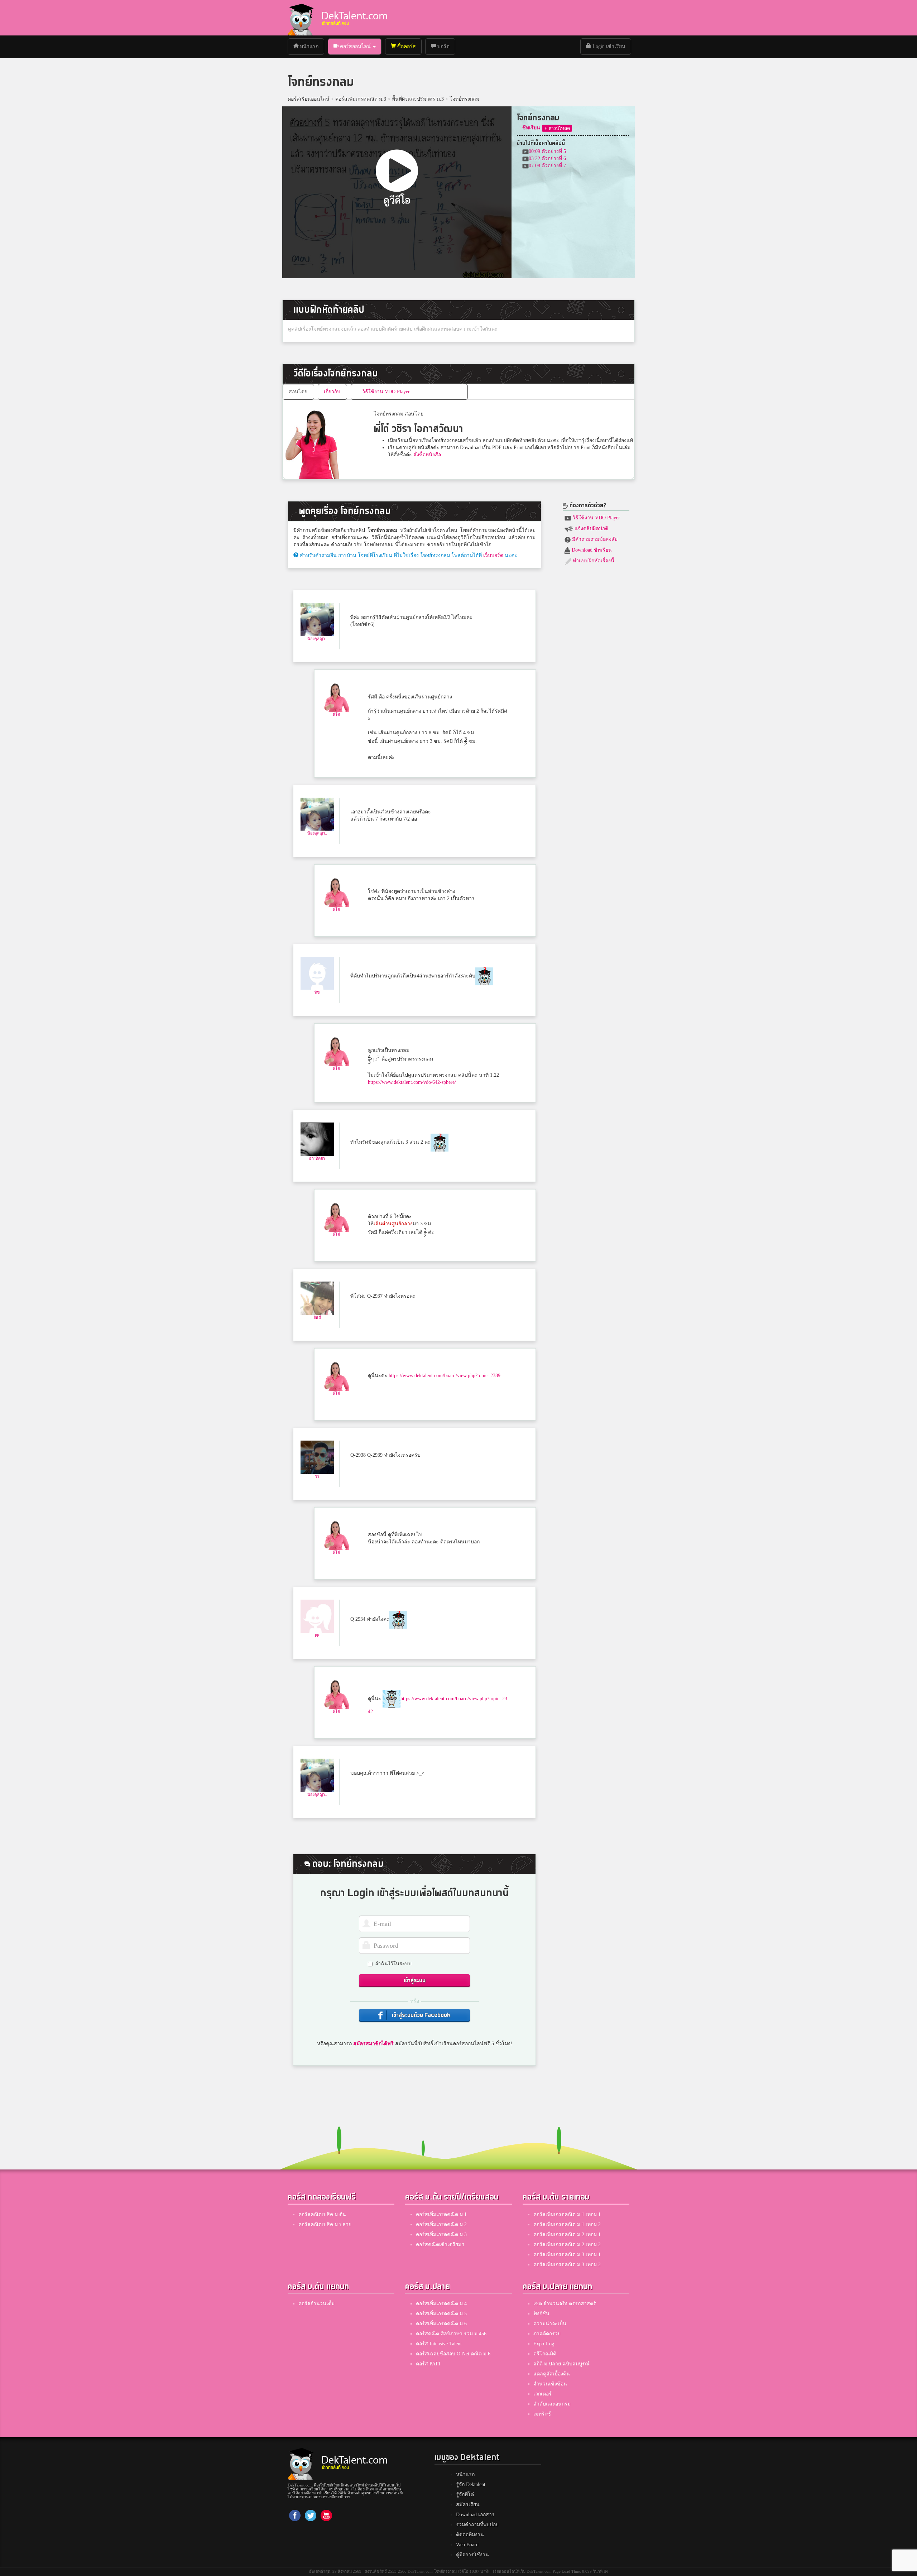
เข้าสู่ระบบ (415, 1981)
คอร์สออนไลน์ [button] (355, 46)
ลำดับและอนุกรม (552, 2404)
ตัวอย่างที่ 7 (547, 166)
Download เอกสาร (475, 2515)
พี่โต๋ (336, 715)
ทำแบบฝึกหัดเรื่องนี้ (593, 561)
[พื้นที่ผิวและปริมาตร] (557, 128)
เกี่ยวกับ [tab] (332, 392)
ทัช (317, 992)
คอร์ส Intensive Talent (439, 2344)
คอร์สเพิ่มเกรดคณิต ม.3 (361, 99)
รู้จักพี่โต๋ (465, 2495)
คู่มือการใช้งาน (472, 2555)
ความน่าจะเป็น (550, 2324)
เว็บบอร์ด (493, 555)
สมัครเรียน (468, 2505)
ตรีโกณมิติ (545, 2354)
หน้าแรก (311, 46)
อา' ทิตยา (317, 1158)
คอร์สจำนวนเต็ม (316, 2304)
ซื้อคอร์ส (406, 46)
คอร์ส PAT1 (428, 2364)
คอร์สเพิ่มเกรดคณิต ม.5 (441, 2314)
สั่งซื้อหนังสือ (427, 455)
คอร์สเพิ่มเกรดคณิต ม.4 (441, 2304)
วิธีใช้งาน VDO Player (596, 518)
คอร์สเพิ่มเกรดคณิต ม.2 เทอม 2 (567, 2245)
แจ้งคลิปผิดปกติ (591, 528)
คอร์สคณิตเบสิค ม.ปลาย (325, 2224)
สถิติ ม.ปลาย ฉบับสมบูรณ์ (561, 2364)
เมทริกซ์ (542, 2414)
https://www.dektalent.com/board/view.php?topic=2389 (445, 1376)
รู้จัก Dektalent (471, 2484)
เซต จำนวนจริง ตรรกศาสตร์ (565, 2304)
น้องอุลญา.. (317, 639)
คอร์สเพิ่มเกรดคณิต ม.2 (441, 2224)
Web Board (467, 2545)
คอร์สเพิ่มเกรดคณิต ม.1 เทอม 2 (567, 2224)
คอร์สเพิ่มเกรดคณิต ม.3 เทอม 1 (567, 2255)
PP (317, 1635)
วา (317, 1476)
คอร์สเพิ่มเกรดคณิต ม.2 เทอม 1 (567, 2234)
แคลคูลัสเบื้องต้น (552, 2374)
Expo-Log (544, 2344)
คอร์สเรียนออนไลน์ (309, 99)
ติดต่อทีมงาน (470, 2535)
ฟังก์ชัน (541, 2314)
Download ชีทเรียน (591, 550)
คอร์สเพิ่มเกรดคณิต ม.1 (441, 2214)
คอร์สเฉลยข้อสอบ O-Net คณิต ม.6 (453, 2354)
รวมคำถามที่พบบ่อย (477, 2525)
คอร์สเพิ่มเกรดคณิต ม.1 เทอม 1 (567, 2214)
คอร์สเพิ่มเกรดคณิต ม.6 (441, 2324)
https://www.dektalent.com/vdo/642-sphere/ (412, 1082)
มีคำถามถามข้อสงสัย (594, 539)
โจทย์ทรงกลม (464, 99)
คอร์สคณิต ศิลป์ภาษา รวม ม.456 (451, 2334)
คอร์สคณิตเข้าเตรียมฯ (440, 2245)
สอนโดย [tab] (298, 392)
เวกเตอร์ (542, 2394)
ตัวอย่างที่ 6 (547, 158)
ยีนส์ (317, 1317)
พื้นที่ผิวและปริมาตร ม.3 (418, 99)
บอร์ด (443, 46)
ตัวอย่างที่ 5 (547, 151)
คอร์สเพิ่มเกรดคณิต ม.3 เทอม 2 (567, 2265)
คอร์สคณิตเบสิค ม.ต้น (322, 2214)
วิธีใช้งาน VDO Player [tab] (386, 392)
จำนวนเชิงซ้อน (550, 2384)
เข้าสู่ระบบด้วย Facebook (421, 2015)
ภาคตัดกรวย (547, 2334)
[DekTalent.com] (301, 18)
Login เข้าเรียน (608, 46)
